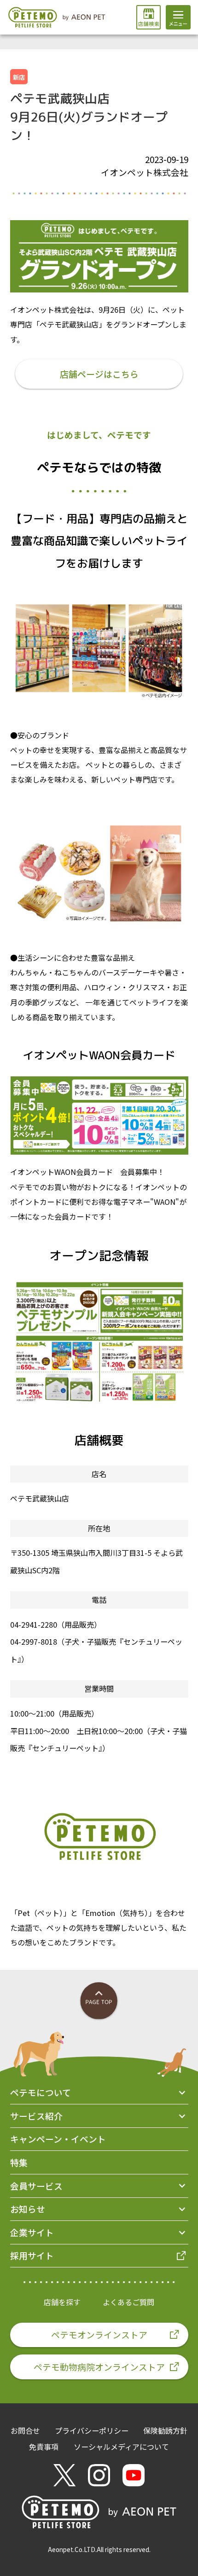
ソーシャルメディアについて (121, 2447)
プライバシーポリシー (92, 2430)
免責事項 (44, 2447)
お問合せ (25, 2430)
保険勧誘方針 (165, 2430)
